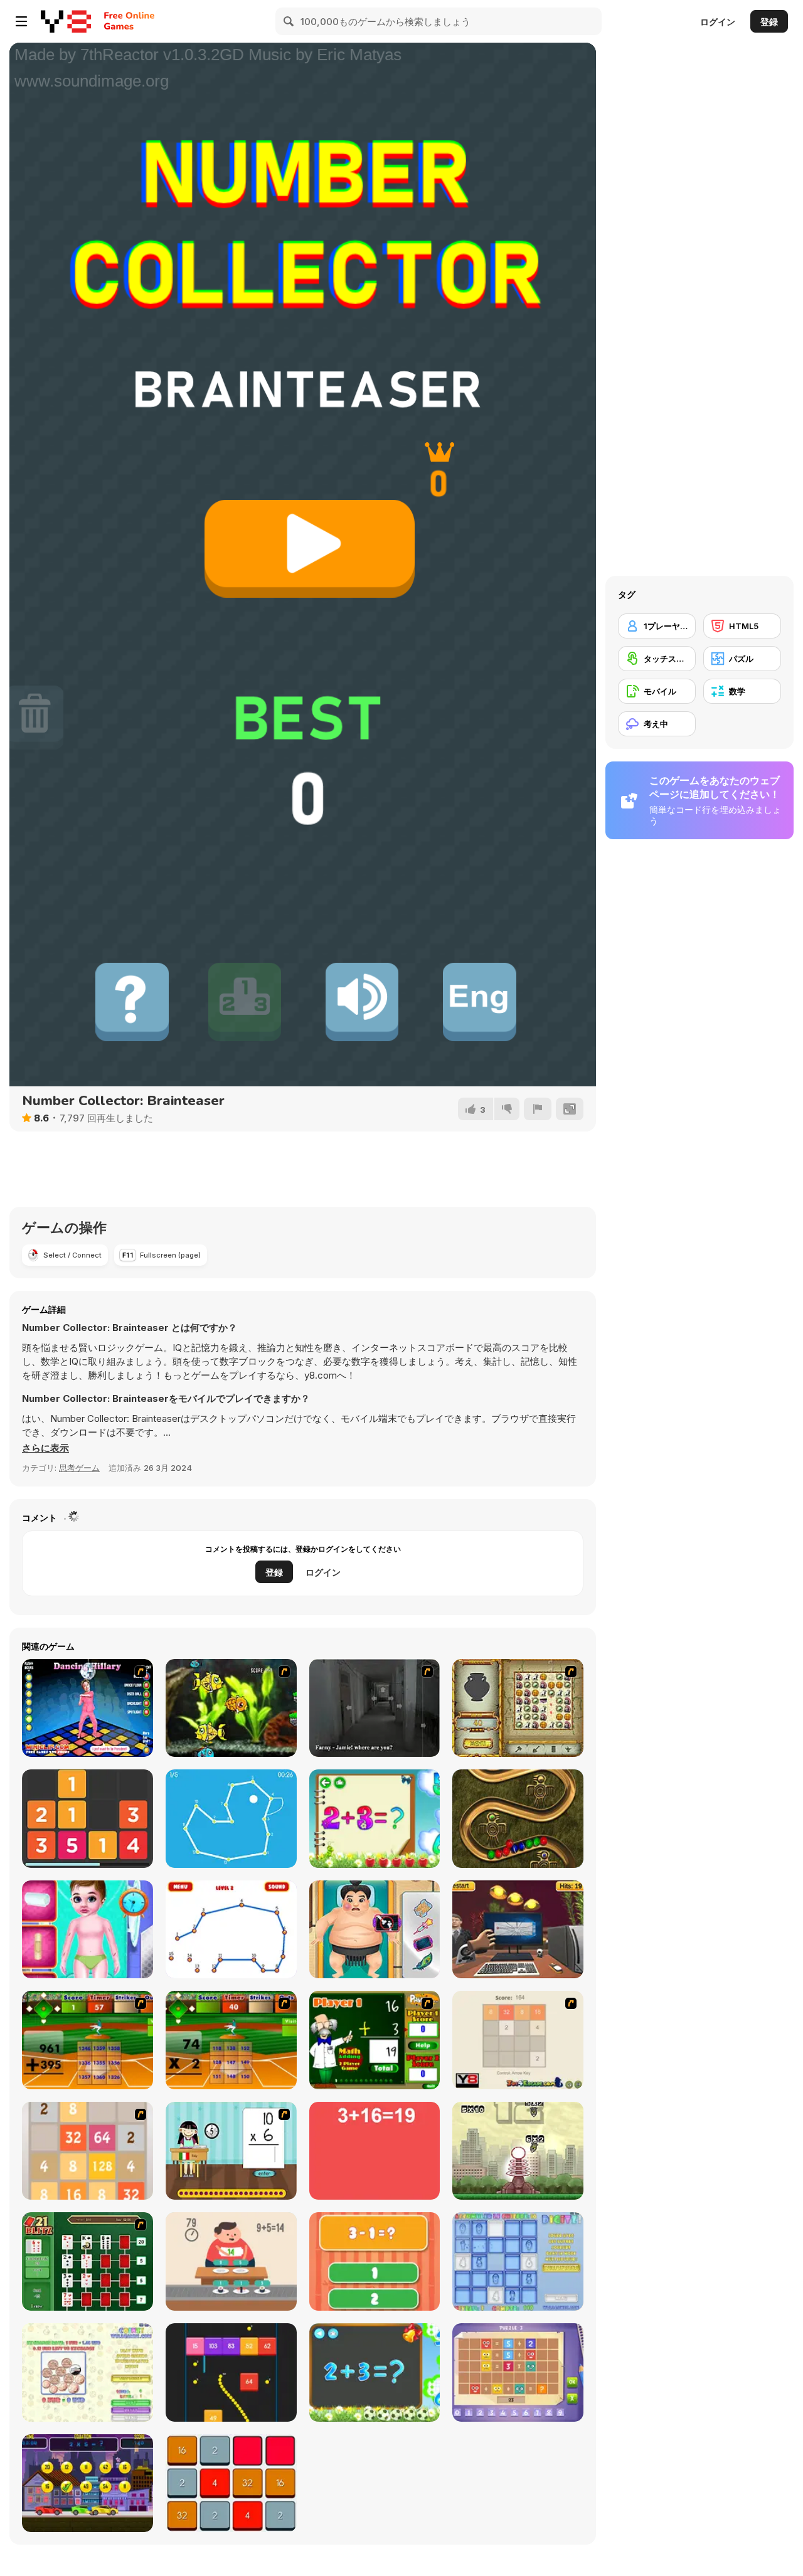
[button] (45, 1448)
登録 (769, 22)
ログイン (718, 22)
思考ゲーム (79, 1468)
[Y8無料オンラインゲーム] (66, 21)
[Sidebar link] (21, 21)
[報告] (538, 1109)
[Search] (289, 21)
